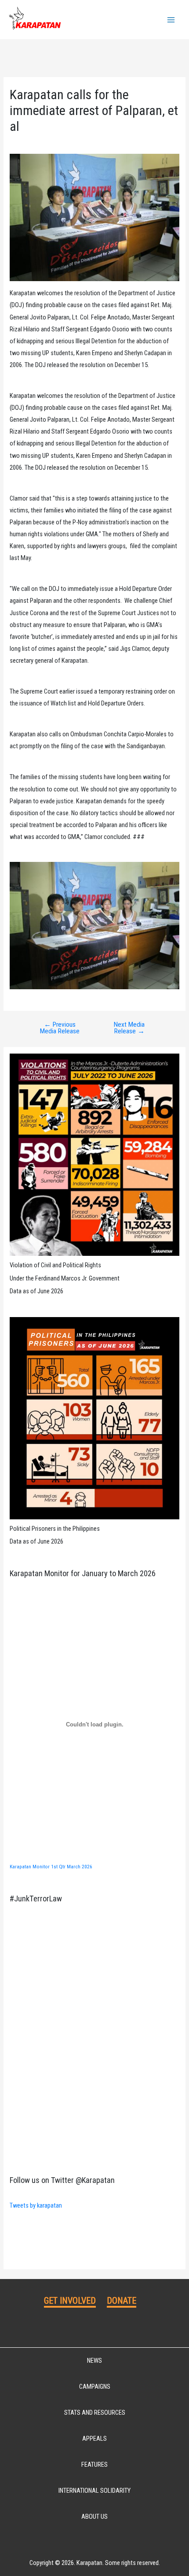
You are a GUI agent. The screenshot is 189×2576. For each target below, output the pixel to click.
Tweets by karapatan (36, 2205)
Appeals (94, 2439)
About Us (94, 2517)
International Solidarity (94, 2491)
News (94, 2361)
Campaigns (95, 2387)
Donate (122, 2301)
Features (94, 2465)
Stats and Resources (95, 2413)
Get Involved (70, 2301)
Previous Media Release (60, 1028)
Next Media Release (129, 1028)
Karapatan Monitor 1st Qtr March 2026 (51, 1867)
